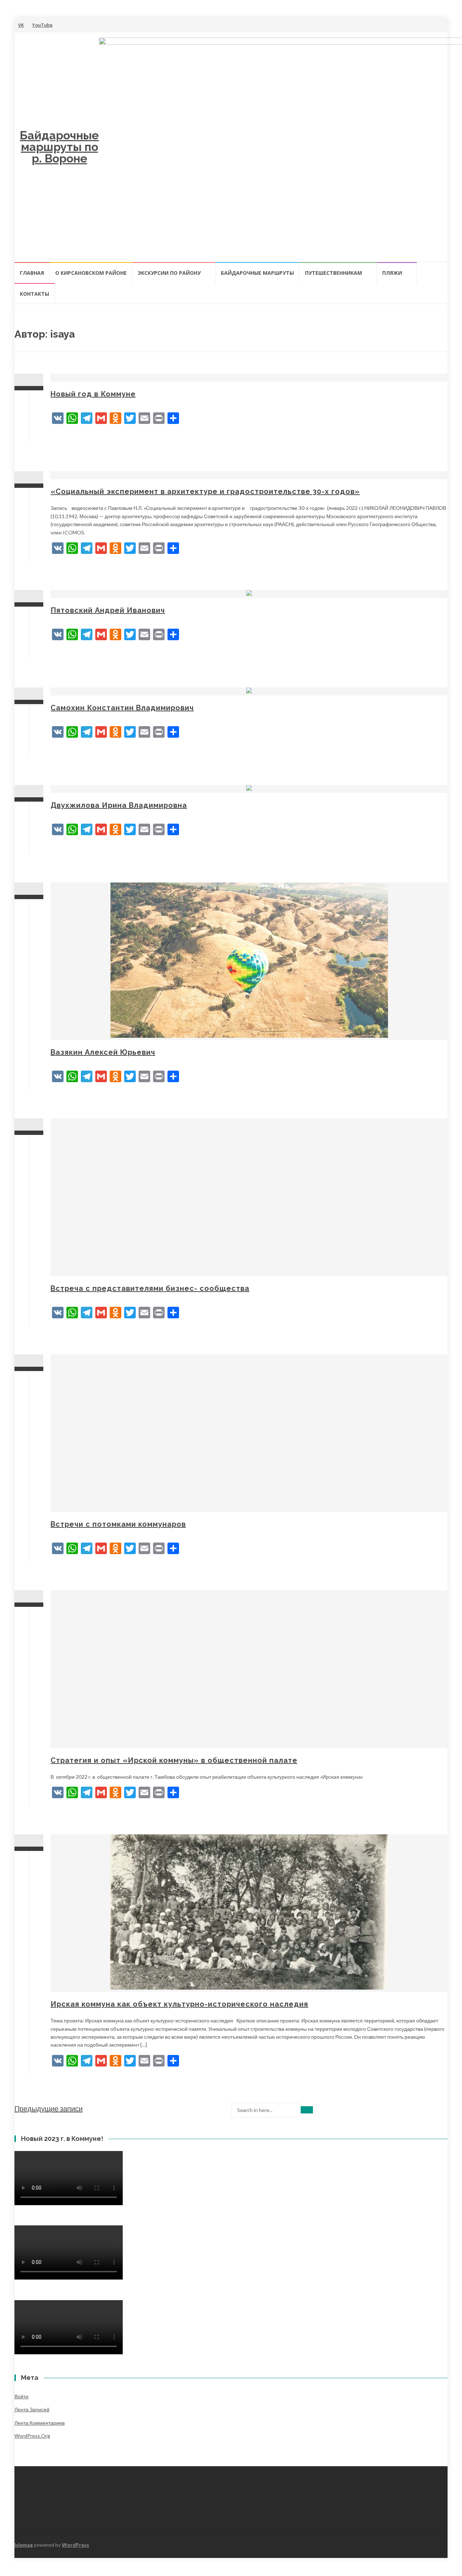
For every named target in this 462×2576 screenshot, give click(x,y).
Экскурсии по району (169, 273)
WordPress (75, 2545)
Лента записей (32, 2409)
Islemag (24, 2545)
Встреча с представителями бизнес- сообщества (150, 1288)
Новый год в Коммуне (93, 394)
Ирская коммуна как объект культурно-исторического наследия (179, 2004)
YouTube (42, 25)
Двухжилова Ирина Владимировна (119, 805)
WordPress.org (32, 2436)
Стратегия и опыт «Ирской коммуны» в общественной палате (174, 1760)
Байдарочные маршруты (257, 273)
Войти (21, 2396)
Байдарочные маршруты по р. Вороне (59, 147)
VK (21, 25)
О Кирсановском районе (91, 273)
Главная (32, 273)
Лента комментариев (40, 2423)
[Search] (307, 2110)
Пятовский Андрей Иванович (108, 610)
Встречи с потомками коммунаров (118, 1524)
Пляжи (392, 273)
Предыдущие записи (49, 2108)
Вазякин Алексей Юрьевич (103, 1052)
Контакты (34, 294)
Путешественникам (334, 273)
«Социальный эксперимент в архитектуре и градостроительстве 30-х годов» (205, 491)
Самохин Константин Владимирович (122, 708)
